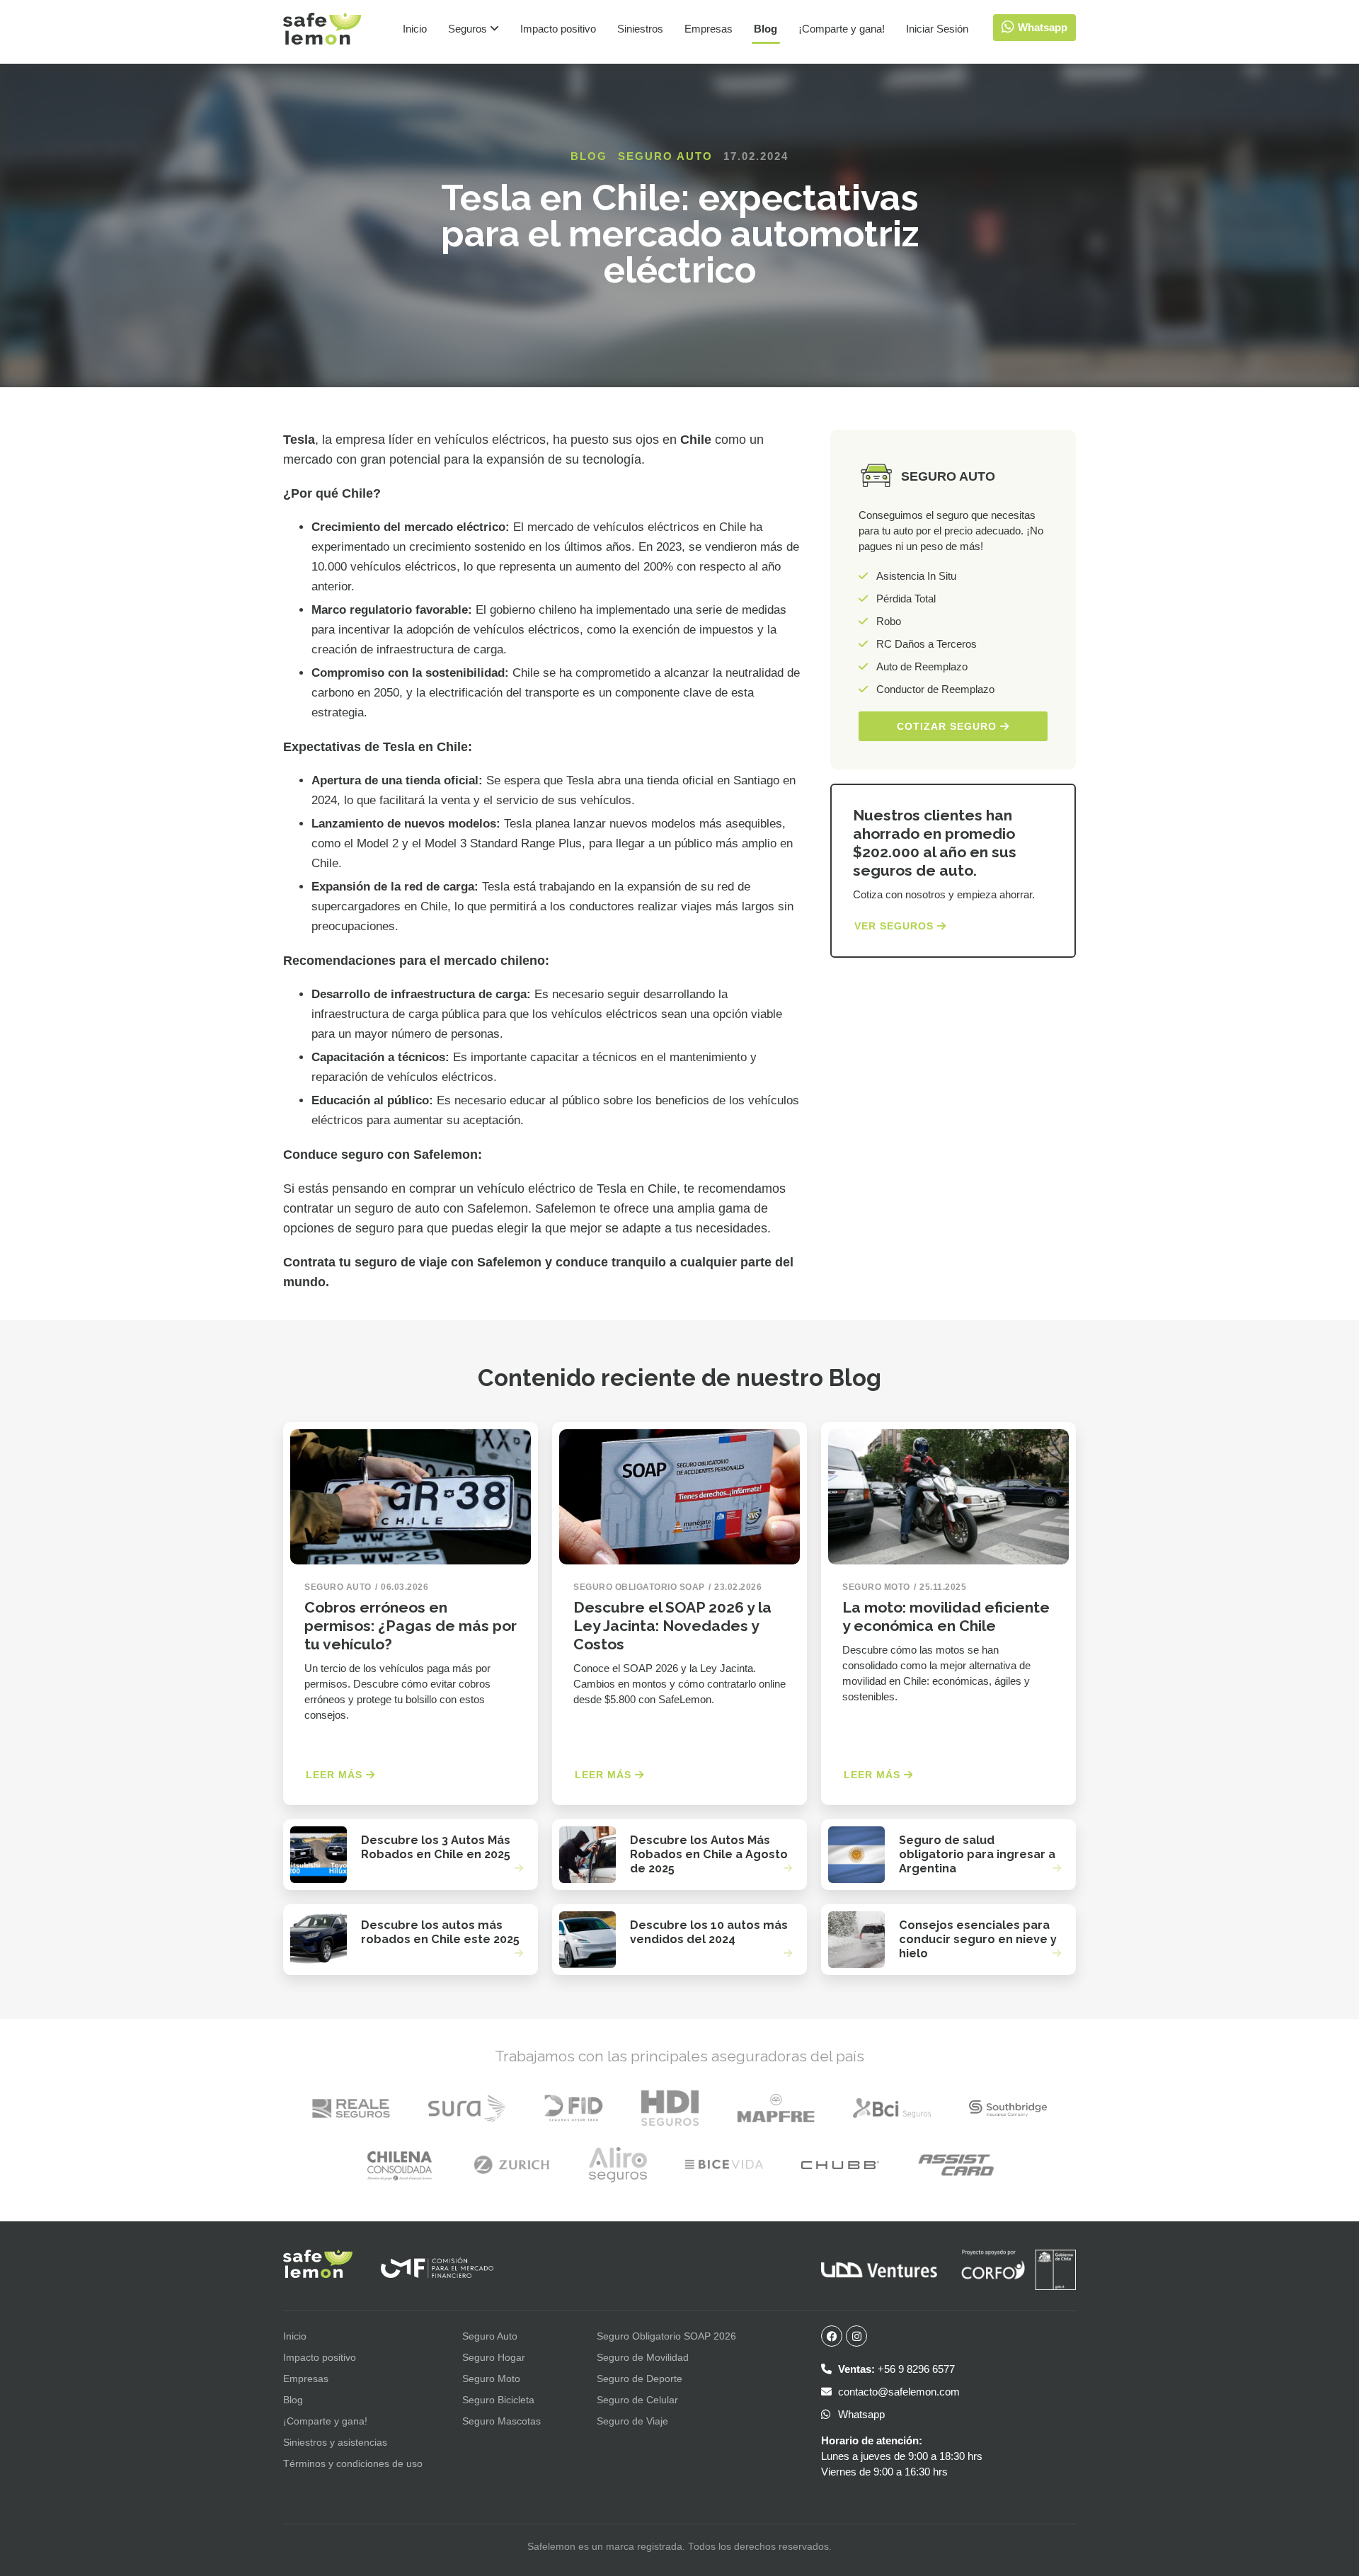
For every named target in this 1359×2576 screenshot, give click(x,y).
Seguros (469, 29)
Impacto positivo (558, 29)
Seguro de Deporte (640, 2378)
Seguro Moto (491, 2378)
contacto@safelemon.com (898, 2392)
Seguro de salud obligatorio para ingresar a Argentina (977, 1854)
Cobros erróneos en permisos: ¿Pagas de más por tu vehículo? (411, 1626)
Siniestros (640, 29)
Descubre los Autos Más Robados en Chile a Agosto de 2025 (709, 1854)
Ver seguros (896, 926)
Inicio (415, 29)
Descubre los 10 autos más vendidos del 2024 (709, 1932)
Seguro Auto (665, 156)
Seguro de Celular (637, 2400)
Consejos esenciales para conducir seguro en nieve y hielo (978, 1939)
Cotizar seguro (948, 726)
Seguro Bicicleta (498, 2400)
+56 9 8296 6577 (896, 2369)
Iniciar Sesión (937, 29)
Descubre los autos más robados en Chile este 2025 (440, 1932)
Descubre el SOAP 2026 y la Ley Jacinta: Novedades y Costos (672, 1626)
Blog (765, 29)
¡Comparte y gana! (842, 29)
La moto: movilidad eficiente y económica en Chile (946, 1616)
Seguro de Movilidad (643, 2357)
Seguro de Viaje (632, 2421)
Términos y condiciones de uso (353, 2463)
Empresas (709, 29)
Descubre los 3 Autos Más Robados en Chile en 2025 (436, 1847)
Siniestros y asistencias (335, 2442)
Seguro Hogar (494, 2357)
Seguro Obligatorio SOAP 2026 (666, 2336)
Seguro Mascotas (501, 2421)
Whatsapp (860, 2414)
